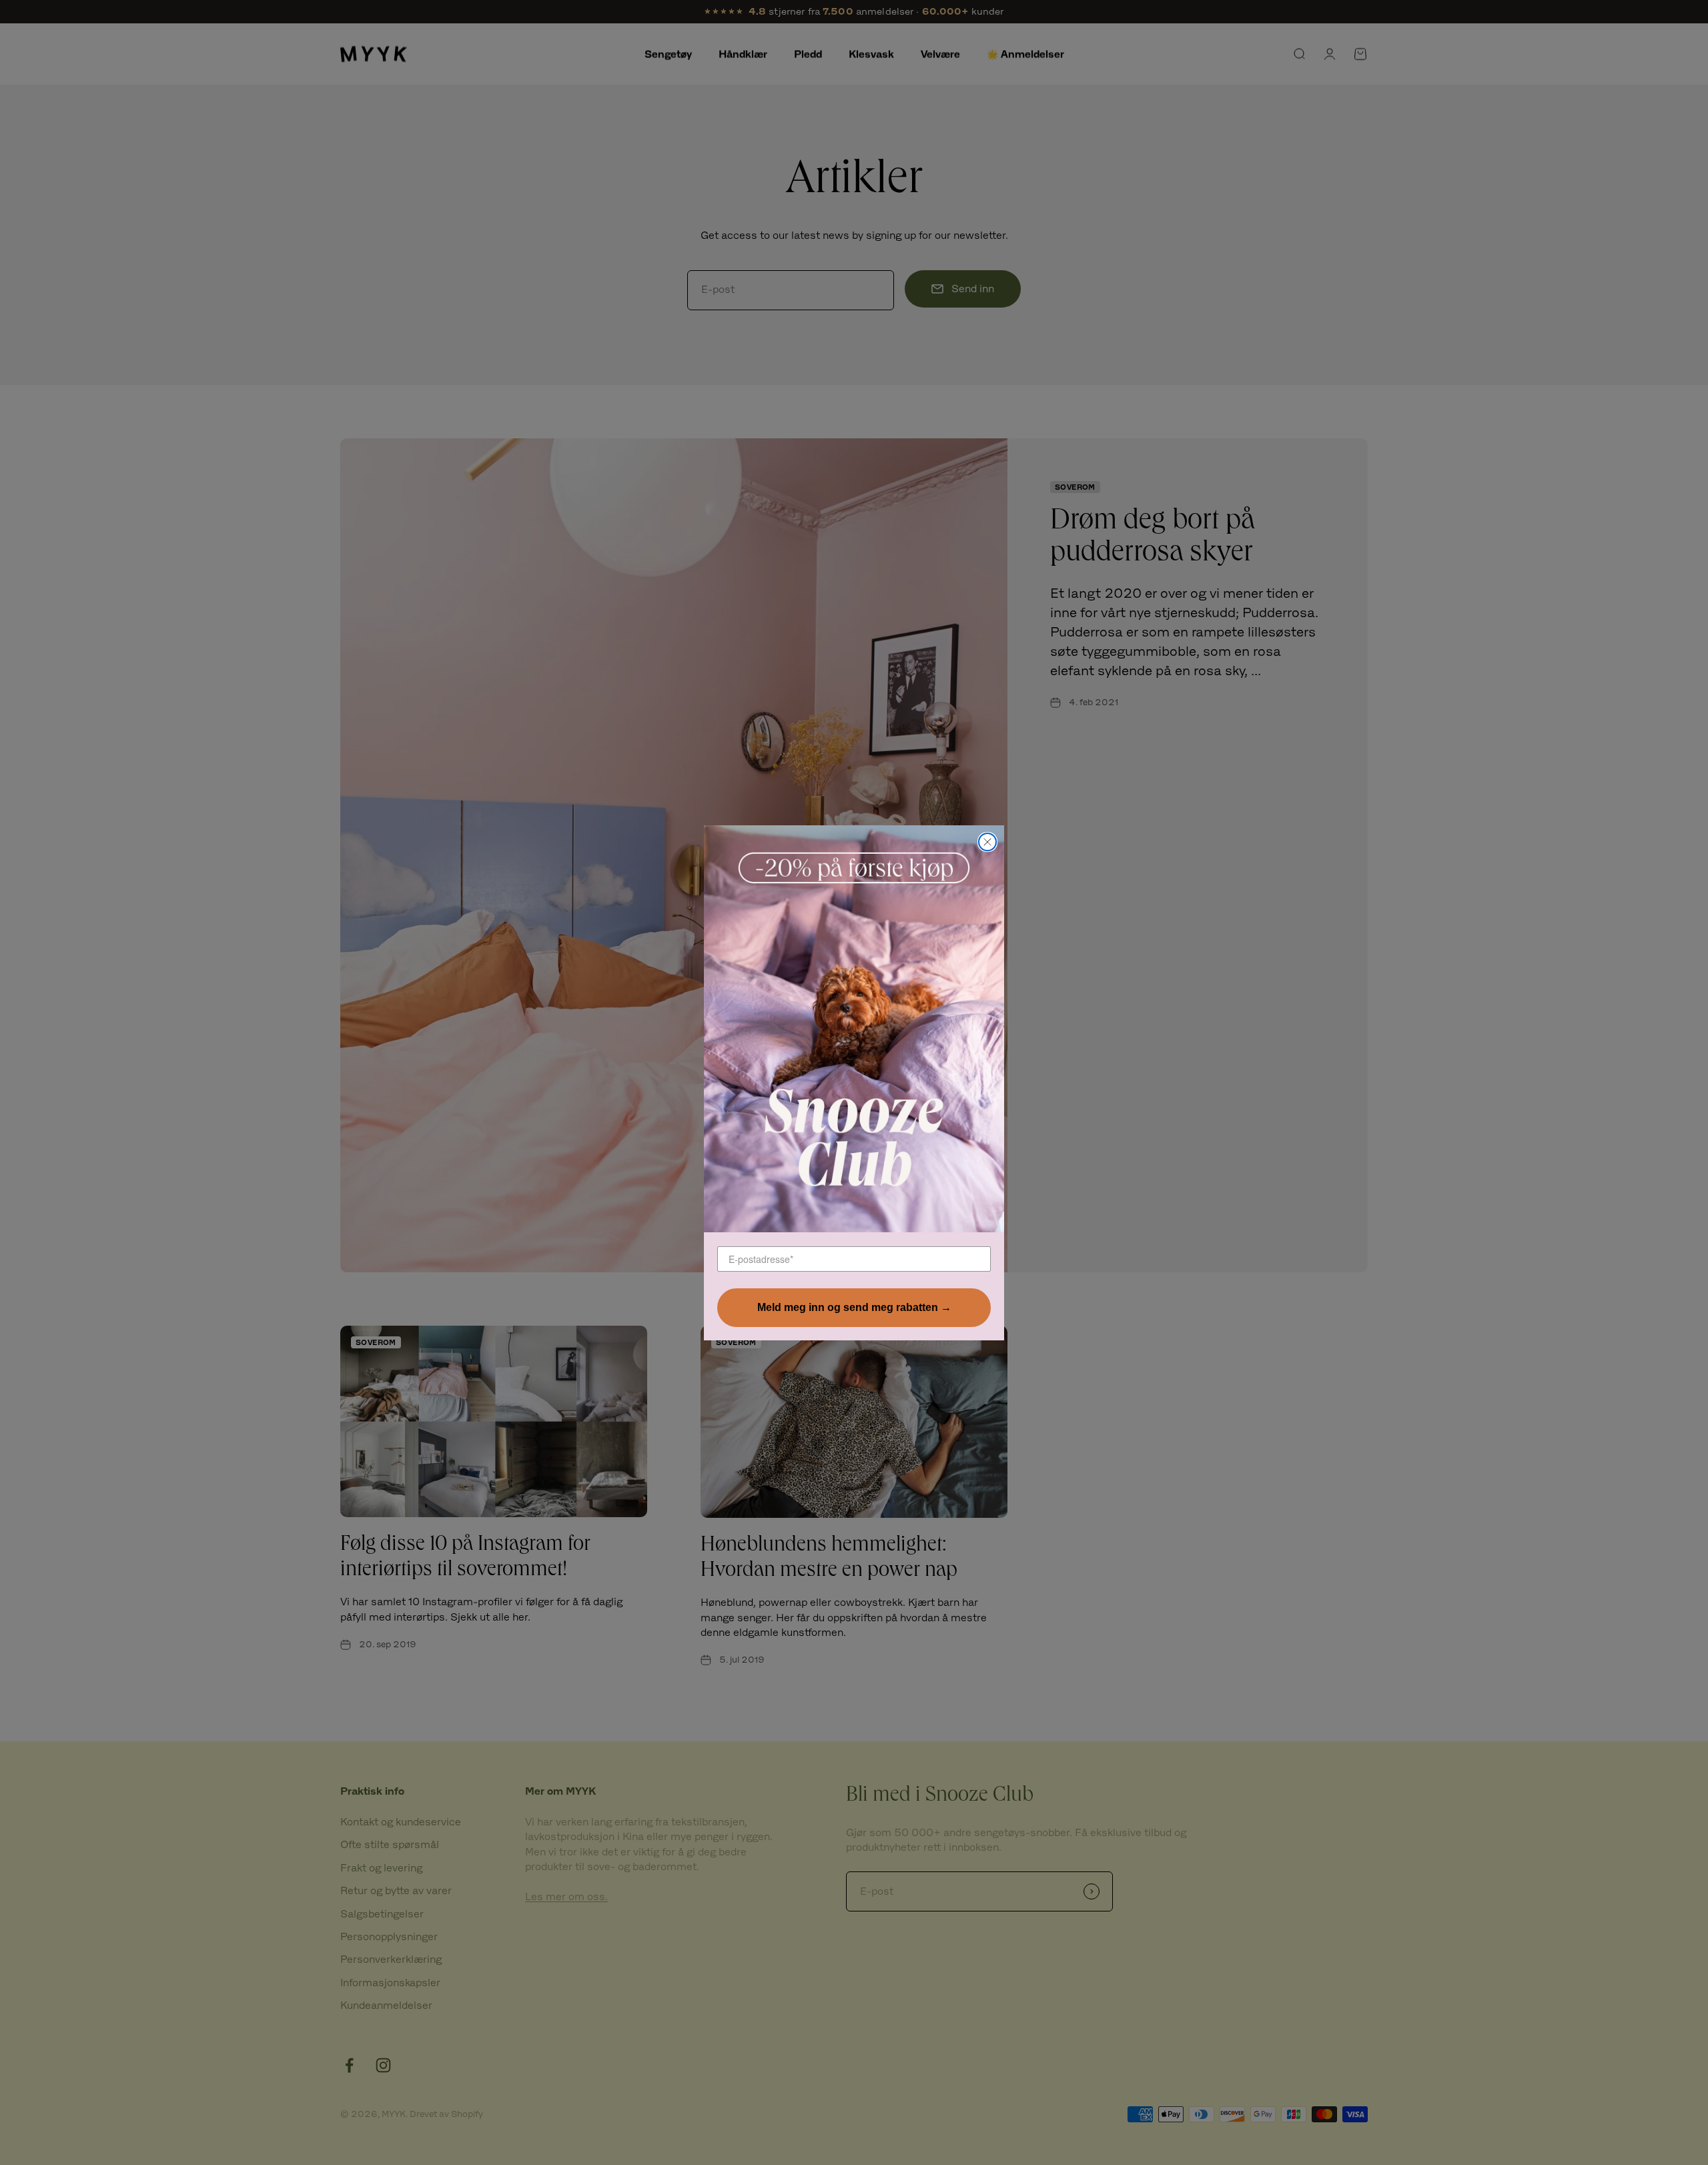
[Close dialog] (987, 842)
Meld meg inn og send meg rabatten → (854, 1307)
